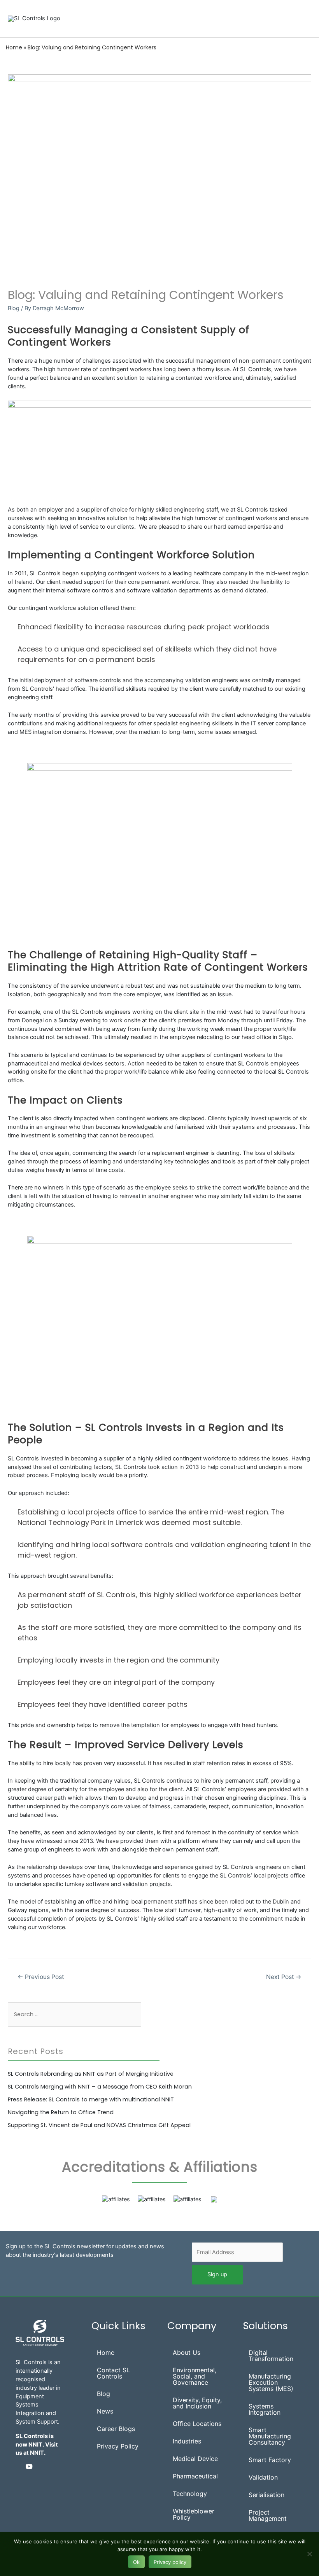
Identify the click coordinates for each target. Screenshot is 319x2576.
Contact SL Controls (113, 2373)
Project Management (268, 2515)
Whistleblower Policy (194, 2514)
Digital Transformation (271, 2356)
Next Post (284, 1977)
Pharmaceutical (195, 2476)
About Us (187, 2352)
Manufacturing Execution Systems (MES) (271, 2382)
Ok (136, 2562)
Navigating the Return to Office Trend (61, 2112)
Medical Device (195, 2459)
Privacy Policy (118, 2446)
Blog (14, 308)
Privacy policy (170, 2562)
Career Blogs (116, 2429)
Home (14, 47)
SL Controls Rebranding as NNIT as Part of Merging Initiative (91, 2074)
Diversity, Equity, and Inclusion (197, 2403)
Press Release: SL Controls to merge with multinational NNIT (91, 2099)
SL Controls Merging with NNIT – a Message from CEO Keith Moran (100, 2087)
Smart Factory (270, 2460)
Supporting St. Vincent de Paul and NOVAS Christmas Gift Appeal (99, 2125)
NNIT (37, 2453)
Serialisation (266, 2495)
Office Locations (197, 2424)
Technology (190, 2494)
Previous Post (41, 1977)
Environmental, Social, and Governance (195, 2376)
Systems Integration (265, 2409)
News (105, 2411)
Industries (187, 2441)
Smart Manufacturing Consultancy (270, 2436)
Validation (263, 2477)
